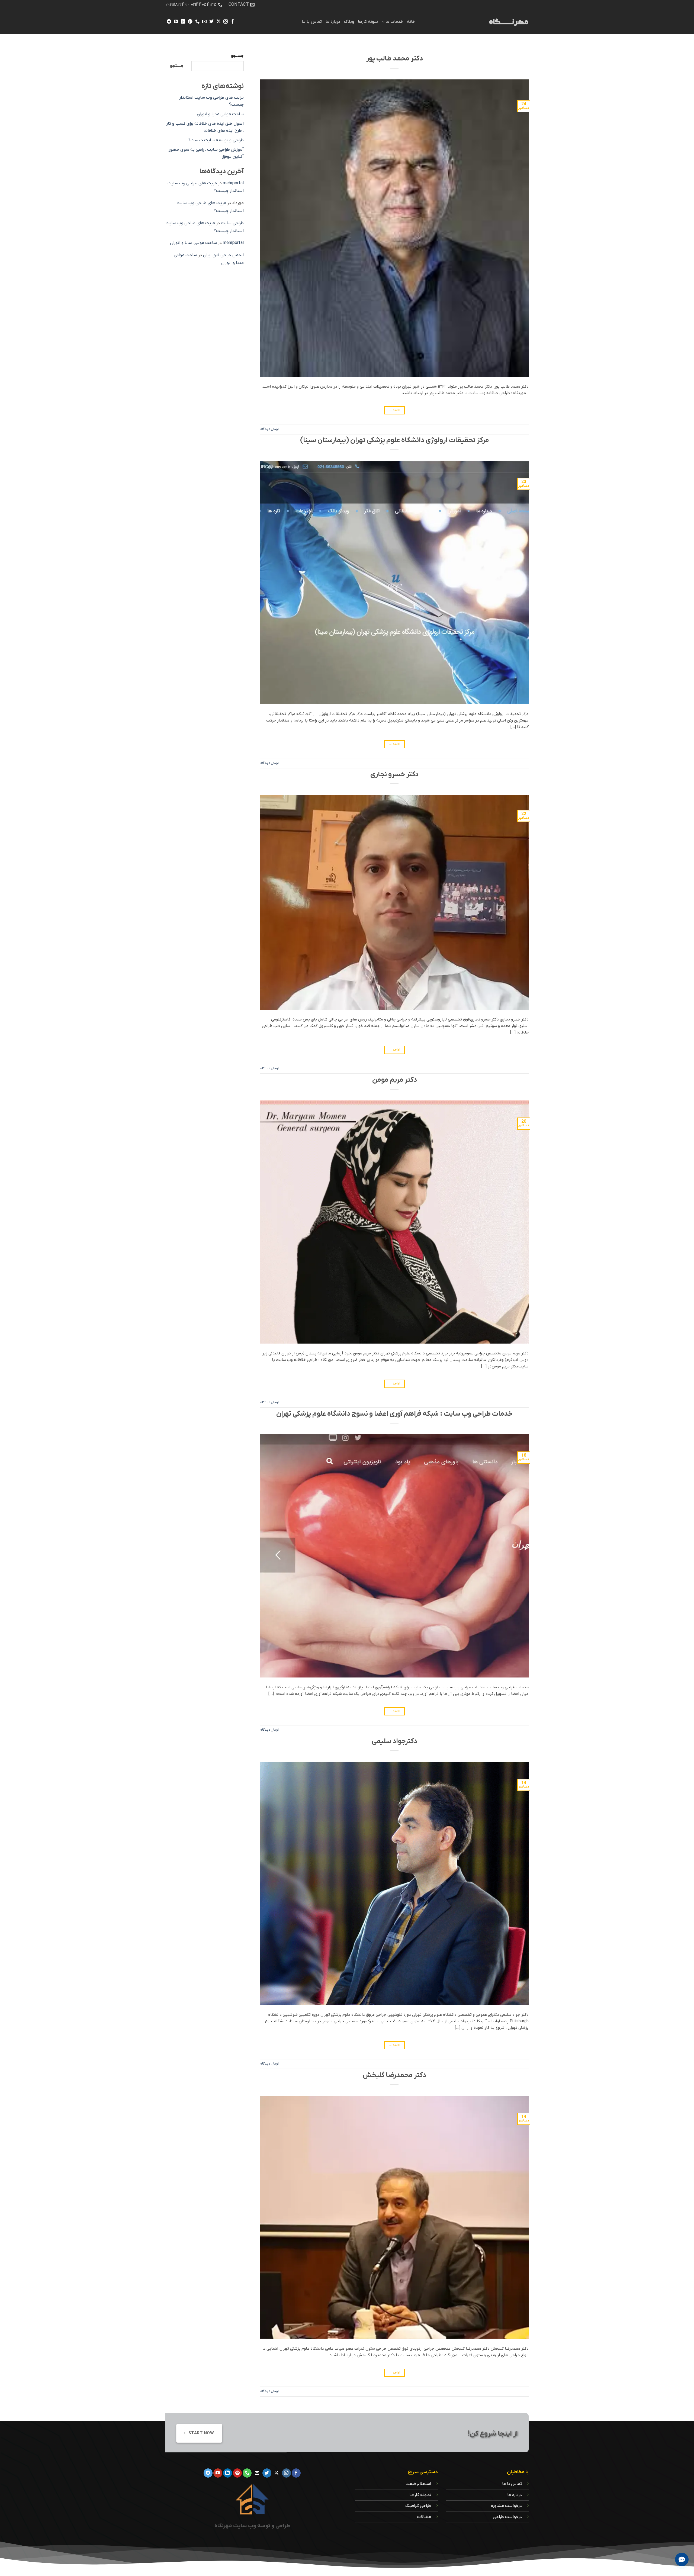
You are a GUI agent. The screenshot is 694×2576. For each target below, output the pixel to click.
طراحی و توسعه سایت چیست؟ (216, 140)
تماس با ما (312, 22)
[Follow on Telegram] (169, 22)
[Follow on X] (219, 22)
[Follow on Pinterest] (190, 22)
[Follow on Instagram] (226, 22)
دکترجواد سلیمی (394, 1741)
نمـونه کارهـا (420, 2495)
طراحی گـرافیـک (418, 2506)
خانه (411, 22)
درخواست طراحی (507, 2517)
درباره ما (333, 22)
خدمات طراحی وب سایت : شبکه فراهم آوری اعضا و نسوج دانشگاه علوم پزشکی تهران (394, 1414)
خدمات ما (394, 22)
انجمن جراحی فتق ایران (223, 255)
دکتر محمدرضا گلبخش (394, 2075)
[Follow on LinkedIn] (183, 22)
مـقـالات (424, 2517)
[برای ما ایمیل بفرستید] (204, 22)
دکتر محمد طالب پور (395, 59)
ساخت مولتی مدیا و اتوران (220, 114)
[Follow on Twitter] (211, 22)
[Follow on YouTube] (176, 22)
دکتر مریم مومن (395, 1080)
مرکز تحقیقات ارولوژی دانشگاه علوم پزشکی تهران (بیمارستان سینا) (395, 440)
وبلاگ (349, 22)
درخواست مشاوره (506, 2506)
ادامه (395, 410)
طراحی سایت (232, 223)
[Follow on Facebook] (233, 22)
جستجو (237, 56)
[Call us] (197, 22)
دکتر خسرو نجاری (394, 775)
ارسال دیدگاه (269, 429)
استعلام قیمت (418, 2484)
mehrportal (233, 183)
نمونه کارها (368, 22)
